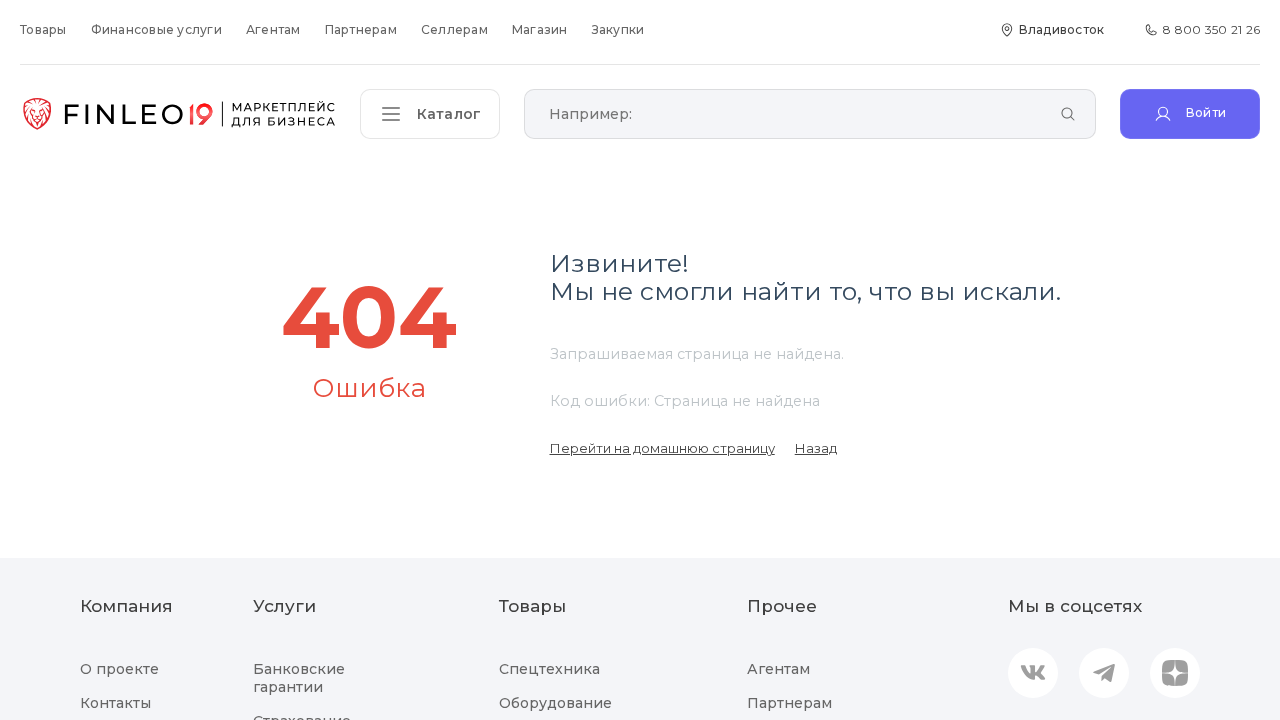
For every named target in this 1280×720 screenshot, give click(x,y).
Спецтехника (549, 669)
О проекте (119, 669)
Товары (43, 29)
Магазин (540, 29)
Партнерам (361, 29)
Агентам (273, 29)
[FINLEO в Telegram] (1104, 673)
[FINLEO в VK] (1033, 673)
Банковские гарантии (299, 678)
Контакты (115, 703)
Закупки (618, 29)
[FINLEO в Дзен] (1175, 673)
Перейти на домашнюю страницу (662, 448)
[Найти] (1068, 115)
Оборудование (555, 703)
